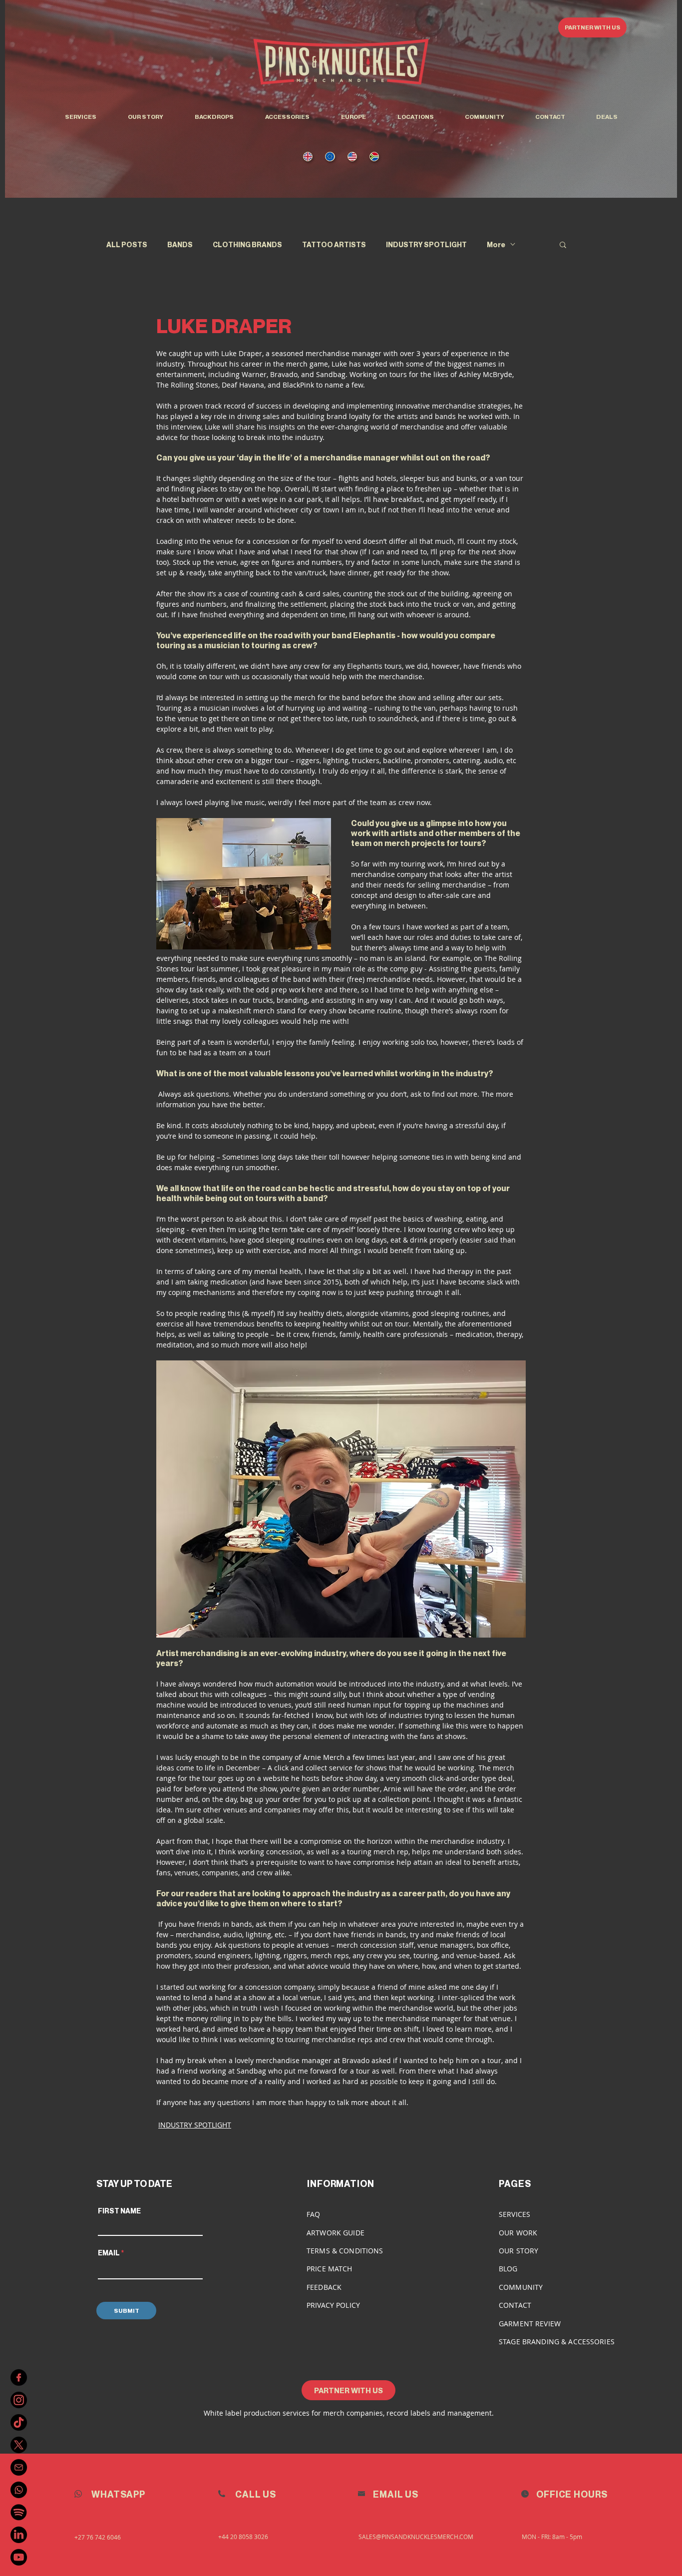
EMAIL (109, 2253)
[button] (415, 117)
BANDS (180, 244)
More (496, 244)
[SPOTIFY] (19, 2512)
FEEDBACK (324, 2287)
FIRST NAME (119, 2211)
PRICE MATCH (330, 2269)
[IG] (19, 2400)
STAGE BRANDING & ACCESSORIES (557, 2342)
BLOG (508, 2269)
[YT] (19, 2557)
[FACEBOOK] (19, 2377)
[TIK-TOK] (19, 2422)
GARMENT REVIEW (530, 2324)
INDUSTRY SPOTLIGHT (426, 244)
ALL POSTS (127, 244)
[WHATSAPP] (19, 2490)
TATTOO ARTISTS (334, 244)
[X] (19, 2445)
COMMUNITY (521, 2287)
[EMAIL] (19, 2467)
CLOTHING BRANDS (247, 244)
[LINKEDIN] (19, 2535)
